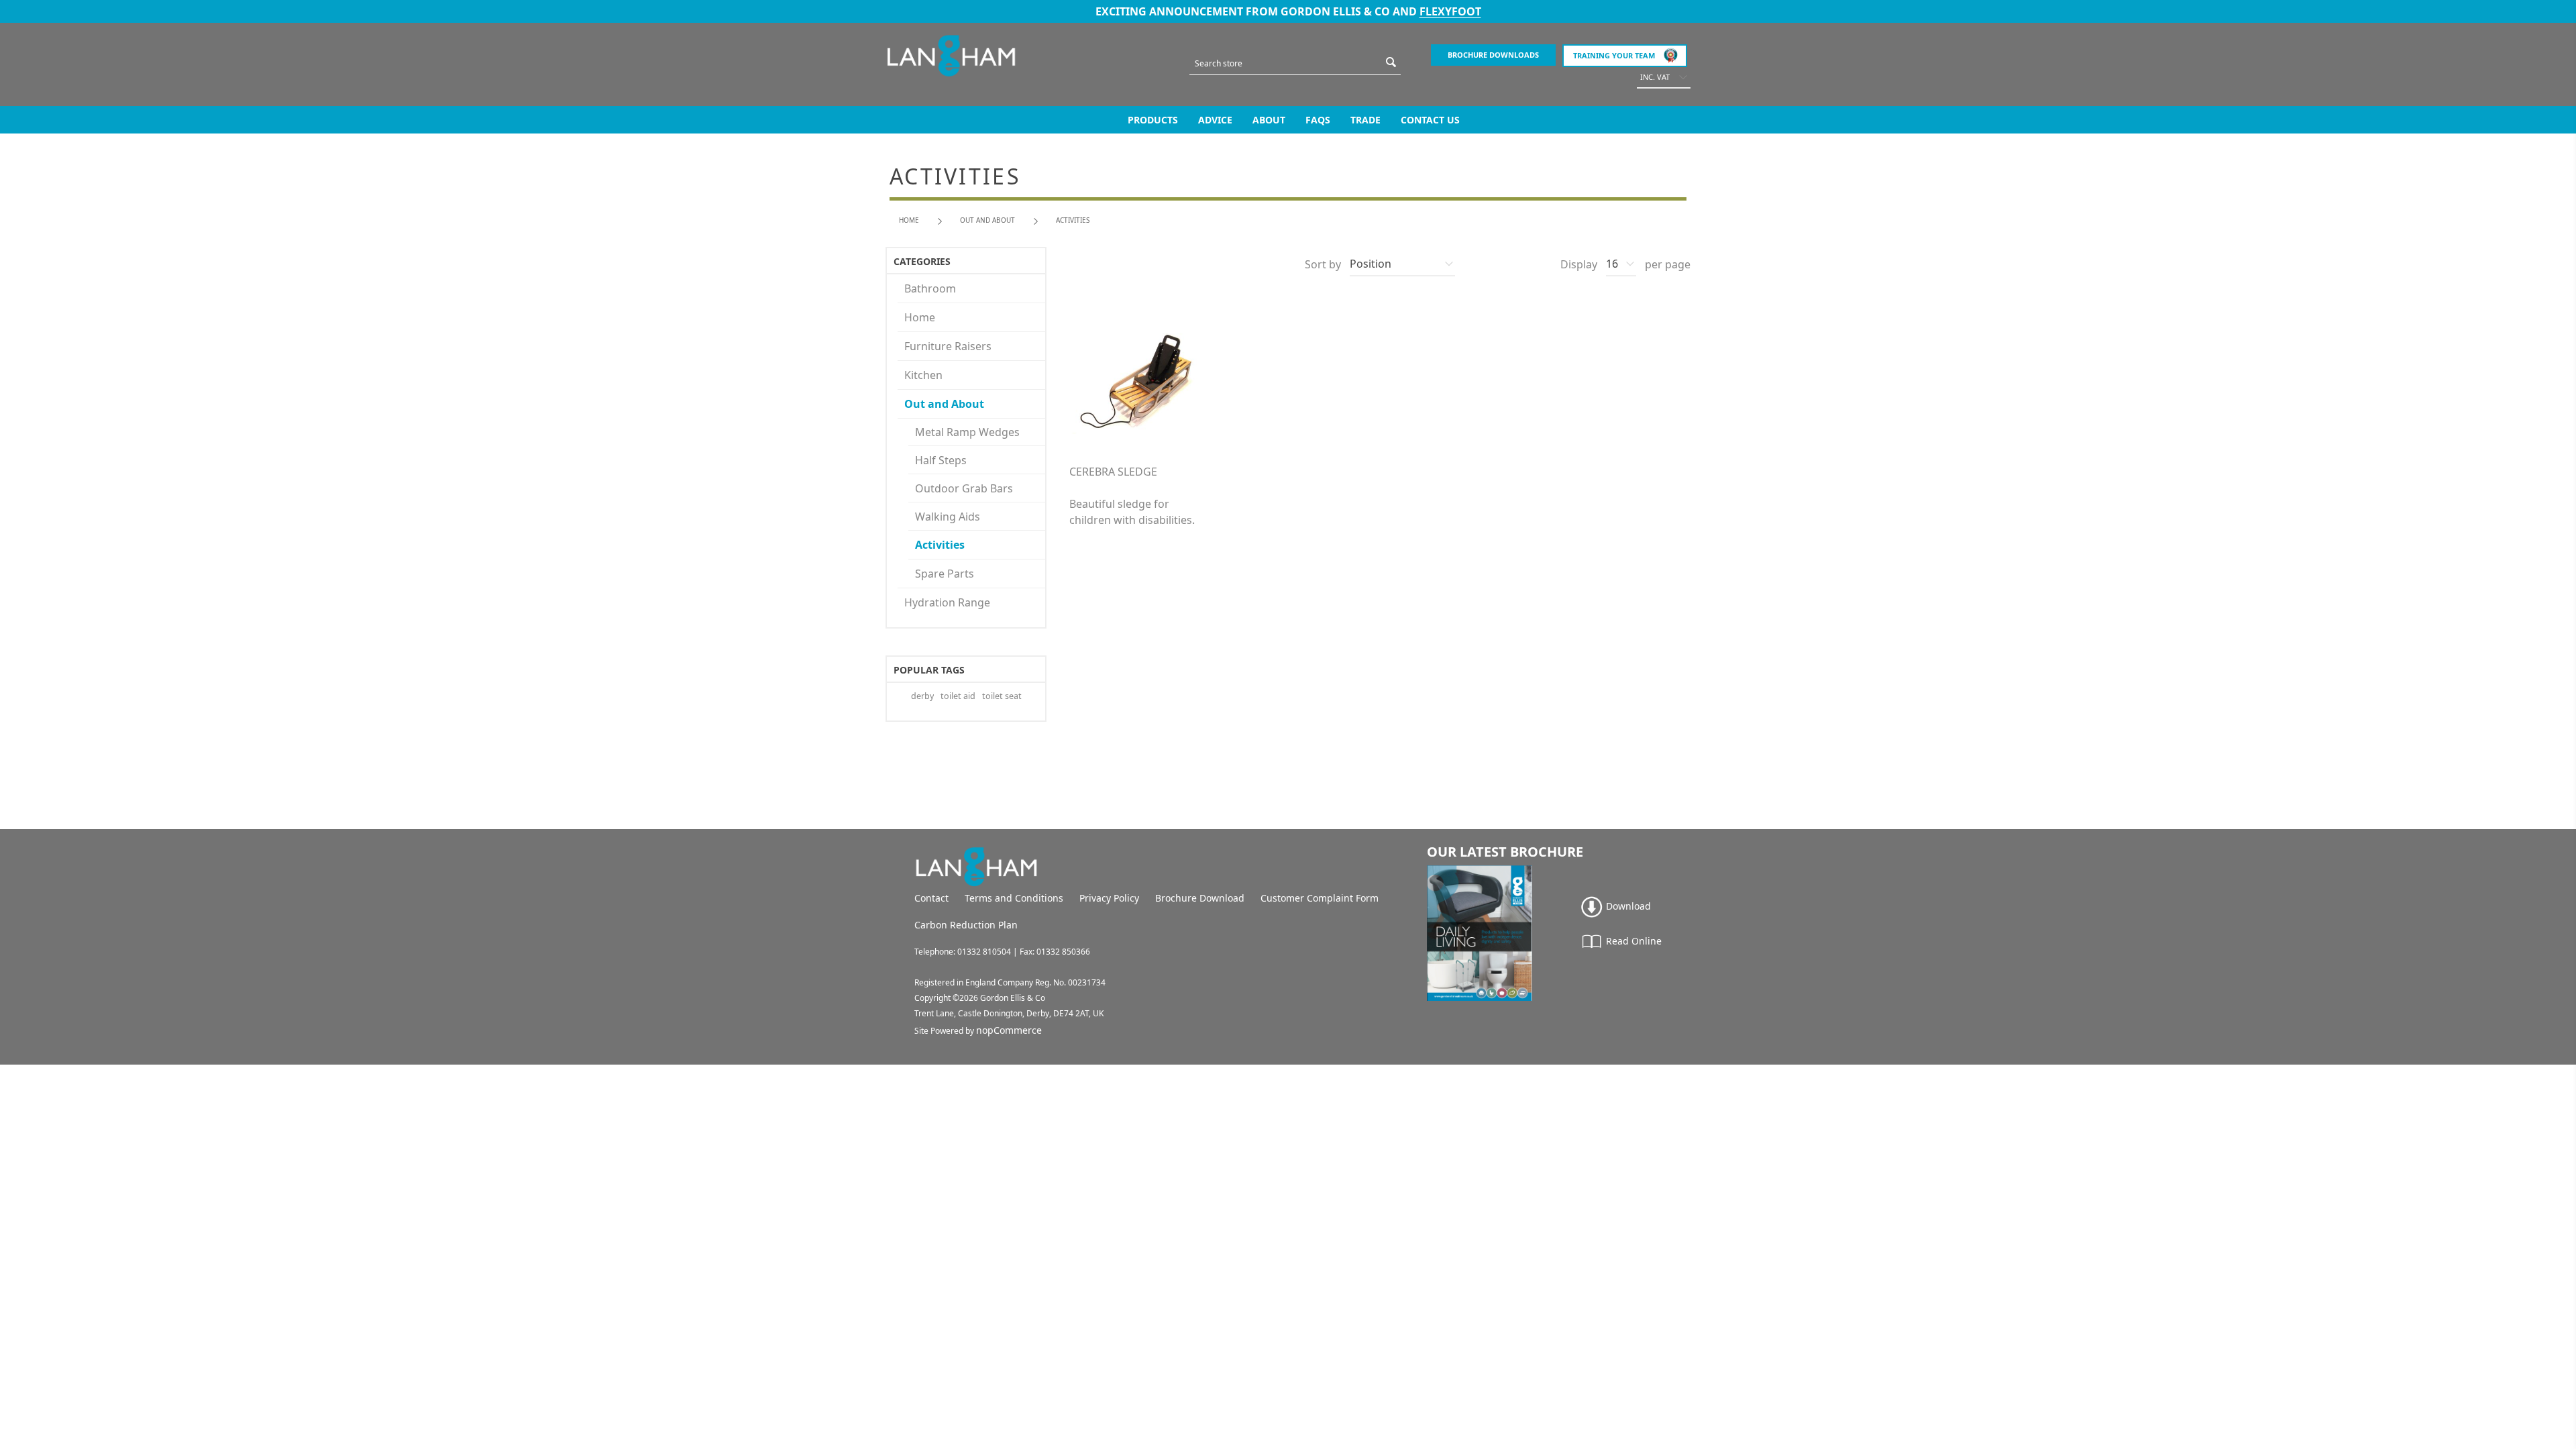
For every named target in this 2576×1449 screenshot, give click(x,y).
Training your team (1614, 55)
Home (909, 220)
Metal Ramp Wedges (967, 432)
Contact (931, 898)
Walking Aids (948, 517)
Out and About (944, 404)
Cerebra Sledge (1113, 472)
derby (922, 696)
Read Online (1632, 941)
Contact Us (1430, 120)
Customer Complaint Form (1320, 898)
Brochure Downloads (1493, 55)
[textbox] (1285, 63)
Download (1627, 906)
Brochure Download (1200, 898)
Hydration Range (947, 602)
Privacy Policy (1109, 898)
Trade (1365, 120)
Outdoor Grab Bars (964, 488)
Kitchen (923, 375)
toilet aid (958, 696)
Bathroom (930, 288)
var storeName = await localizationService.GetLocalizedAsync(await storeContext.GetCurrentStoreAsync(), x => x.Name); (951, 56)
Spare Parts (945, 574)
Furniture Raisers (948, 346)
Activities (940, 545)
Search (1391, 62)
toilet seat (1002, 696)
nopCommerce (1009, 1030)
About (1269, 120)
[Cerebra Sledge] (1141, 380)
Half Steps (941, 460)
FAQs (1318, 120)
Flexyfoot (1450, 11)
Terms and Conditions (1014, 898)
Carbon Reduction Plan (966, 925)
